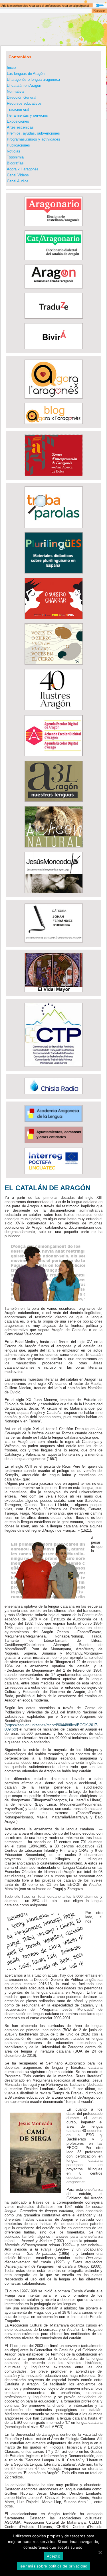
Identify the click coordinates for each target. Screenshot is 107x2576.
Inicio (11, 68)
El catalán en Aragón (24, 85)
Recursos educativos (24, 103)
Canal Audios (18, 181)
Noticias (14, 151)
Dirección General (22, 97)
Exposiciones (18, 121)
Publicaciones (18, 145)
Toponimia (15, 157)
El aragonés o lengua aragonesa (33, 80)
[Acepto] (100, 2552)
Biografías (15, 163)
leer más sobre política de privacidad (53, 2566)
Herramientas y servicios (27, 115)
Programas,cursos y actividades (34, 139)
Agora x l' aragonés (23, 169)
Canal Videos (18, 175)
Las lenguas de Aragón (26, 74)
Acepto (53, 2556)
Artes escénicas (20, 127)
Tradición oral (18, 109)
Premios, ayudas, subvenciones (33, 133)
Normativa (15, 91)
